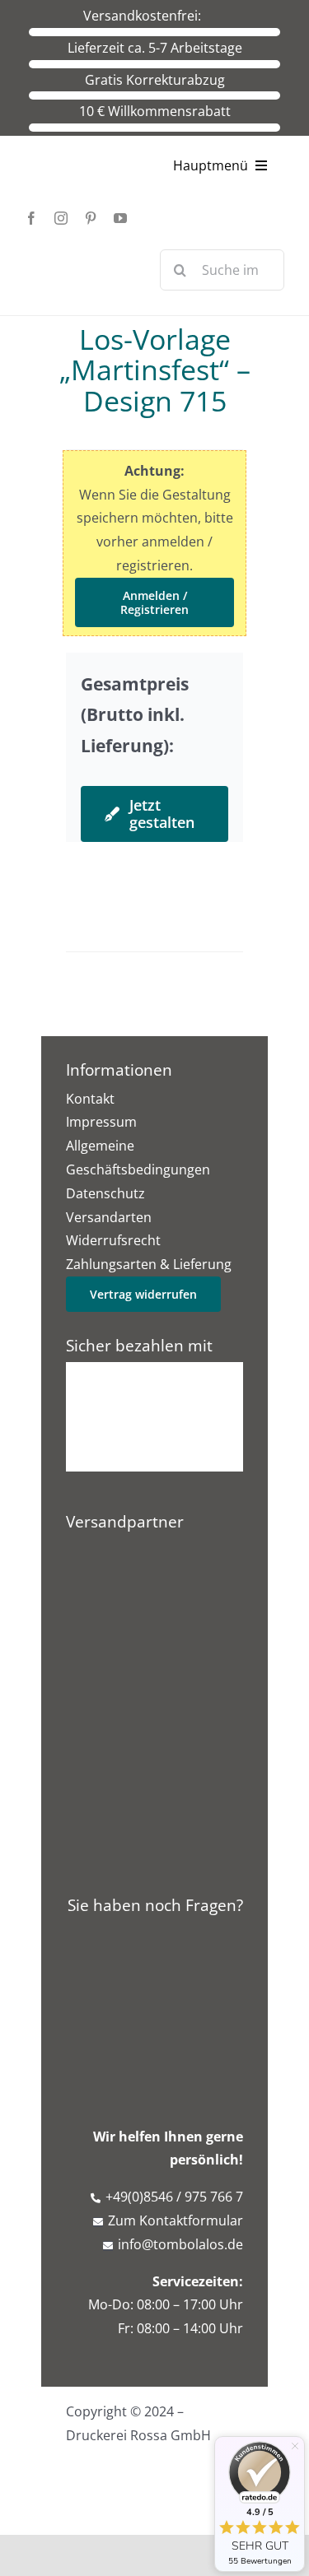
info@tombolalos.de (180, 2244)
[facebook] (31, 218)
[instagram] (61, 218)
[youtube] (120, 218)
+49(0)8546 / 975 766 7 (174, 2197)
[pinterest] (91, 218)
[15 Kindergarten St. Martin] (154, 876)
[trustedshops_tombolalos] (155, 1619)
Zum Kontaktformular (176, 2220)
